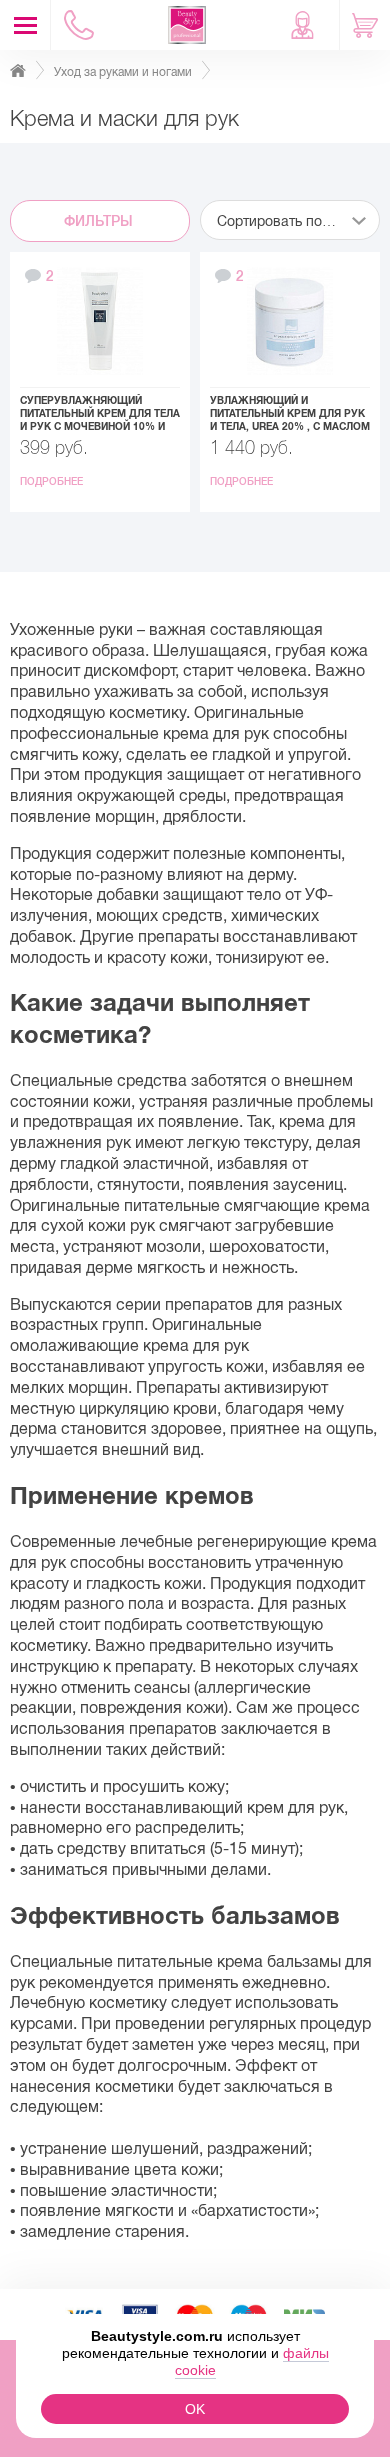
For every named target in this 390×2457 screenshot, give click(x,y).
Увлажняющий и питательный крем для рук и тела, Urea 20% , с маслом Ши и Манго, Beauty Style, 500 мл (290, 414)
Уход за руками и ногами (123, 72)
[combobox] (290, 220)
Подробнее (53, 481)
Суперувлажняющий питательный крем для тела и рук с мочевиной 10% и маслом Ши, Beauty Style (100, 414)
